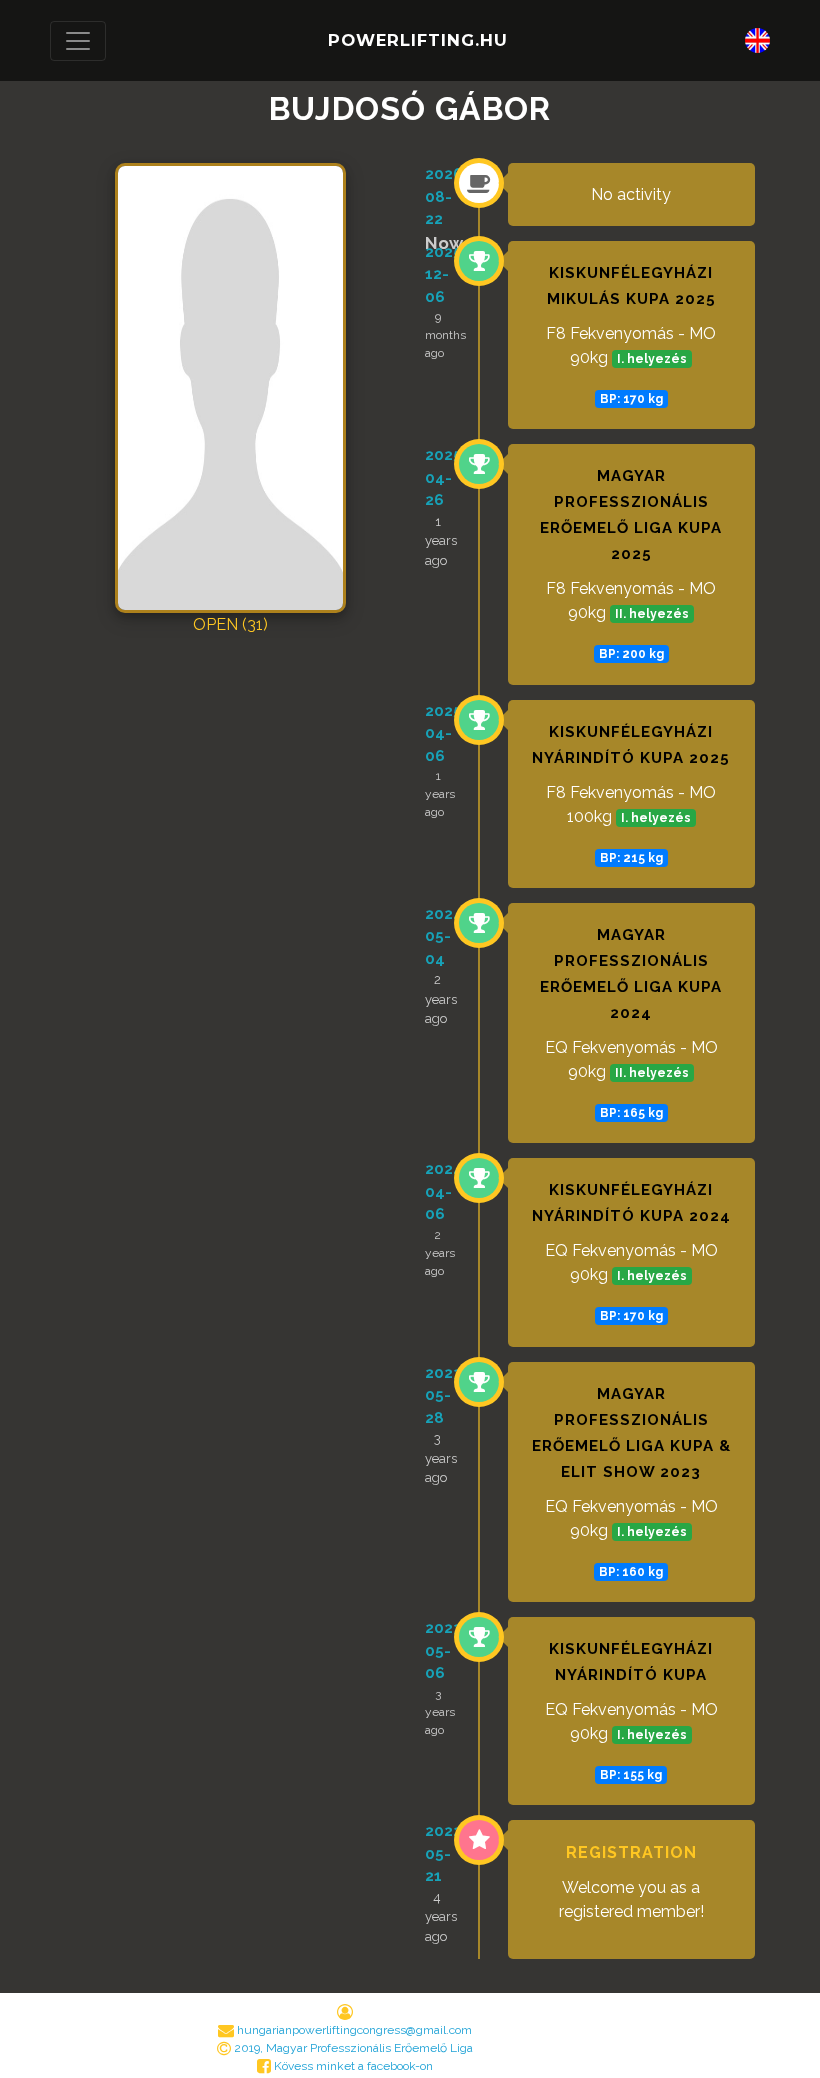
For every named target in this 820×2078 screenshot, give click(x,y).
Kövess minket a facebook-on (352, 2066)
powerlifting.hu (418, 40)
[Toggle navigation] (78, 41)
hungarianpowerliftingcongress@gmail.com (354, 2030)
